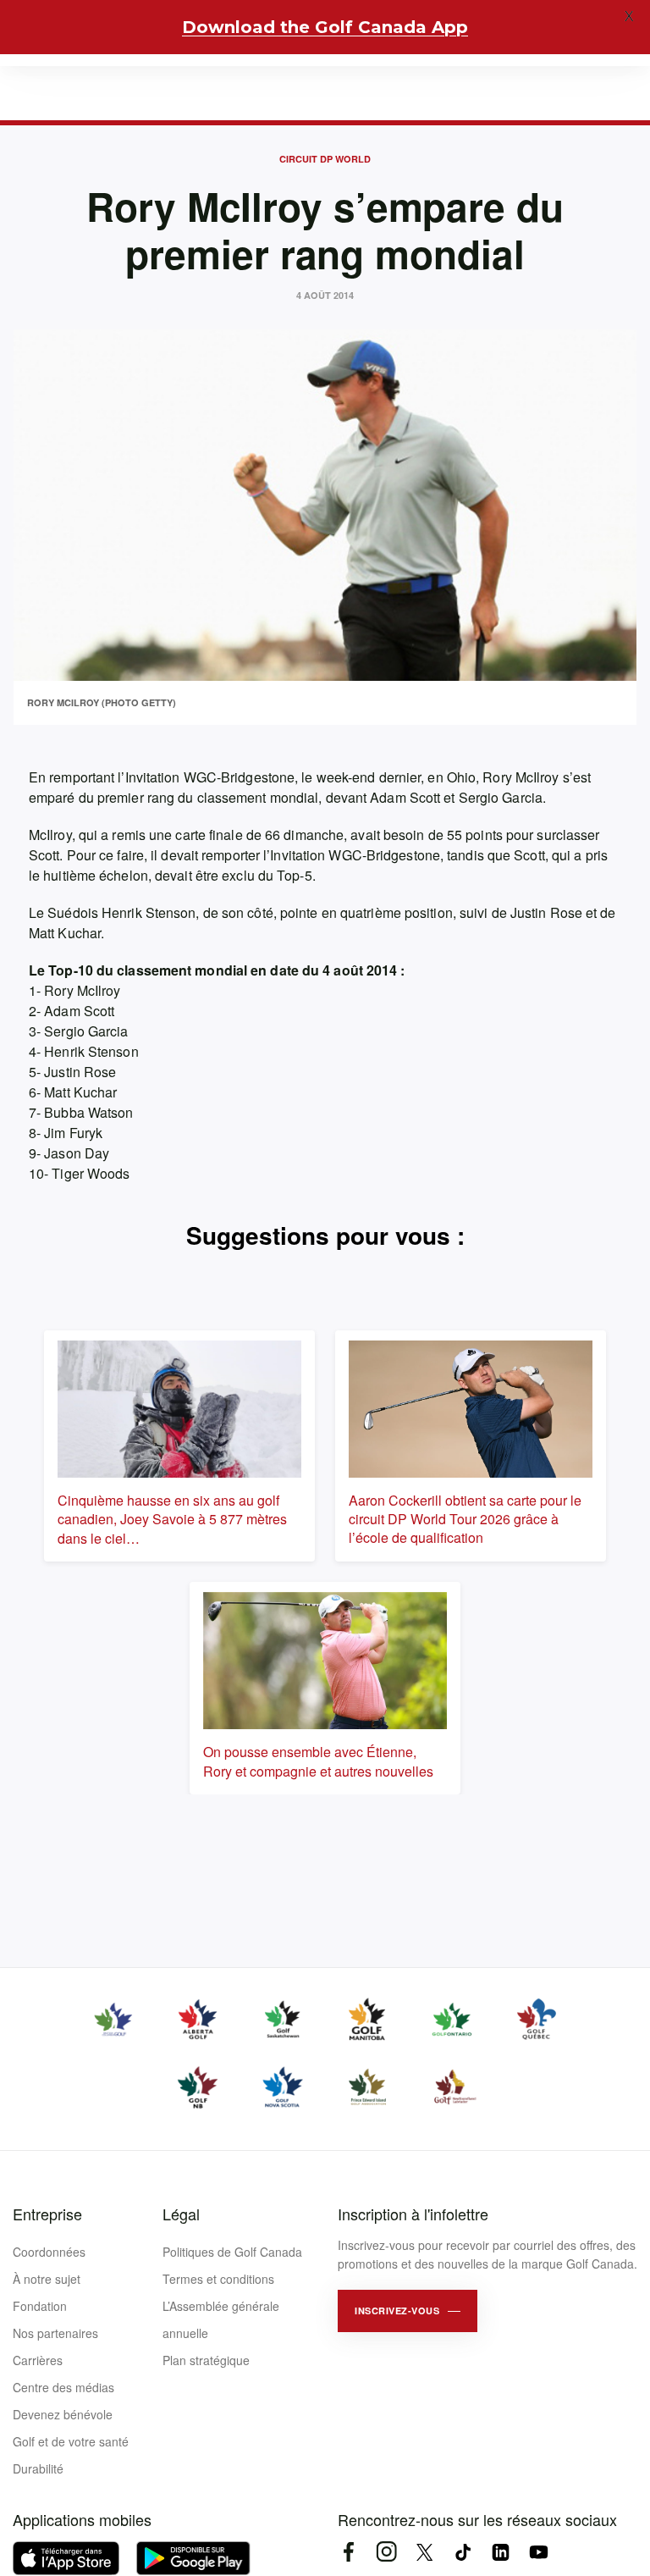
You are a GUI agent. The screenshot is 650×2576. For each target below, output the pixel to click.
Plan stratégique (206, 2360)
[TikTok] (463, 2552)
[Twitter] (424, 2552)
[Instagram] (386, 2552)
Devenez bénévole (63, 2414)
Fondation (40, 2306)
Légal (181, 2214)
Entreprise (47, 2214)
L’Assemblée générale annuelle (221, 2319)
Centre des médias (63, 2387)
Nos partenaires (55, 2333)
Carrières (38, 2360)
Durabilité (38, 2468)
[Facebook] (348, 2552)
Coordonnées (49, 2252)
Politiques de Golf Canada (232, 2252)
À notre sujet (47, 2279)
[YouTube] (539, 2552)
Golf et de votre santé (71, 2441)
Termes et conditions (218, 2279)
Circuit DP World (325, 159)
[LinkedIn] (501, 2552)
